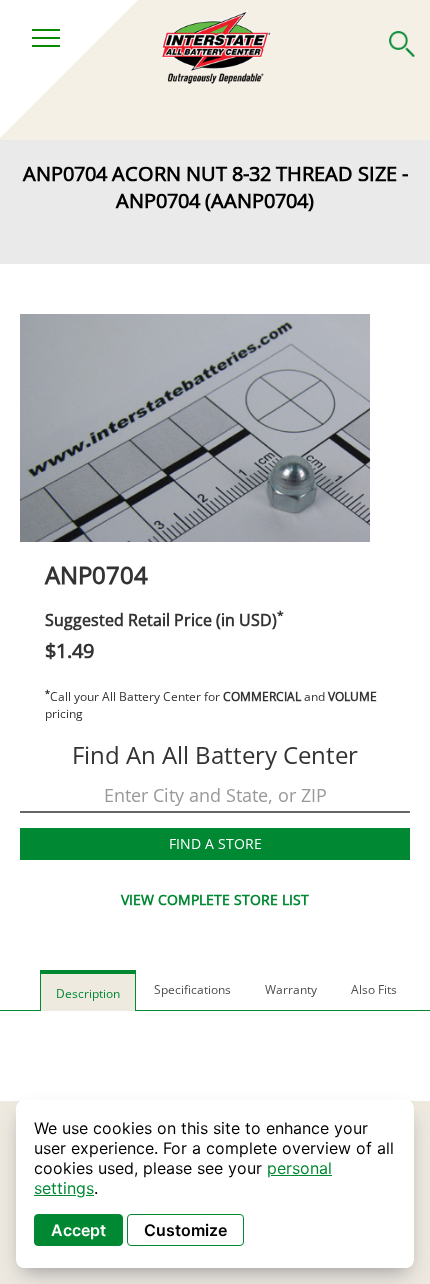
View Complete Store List (215, 899)
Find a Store (215, 843)
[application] (215, 1184)
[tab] (88, 990)
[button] (402, 40)
